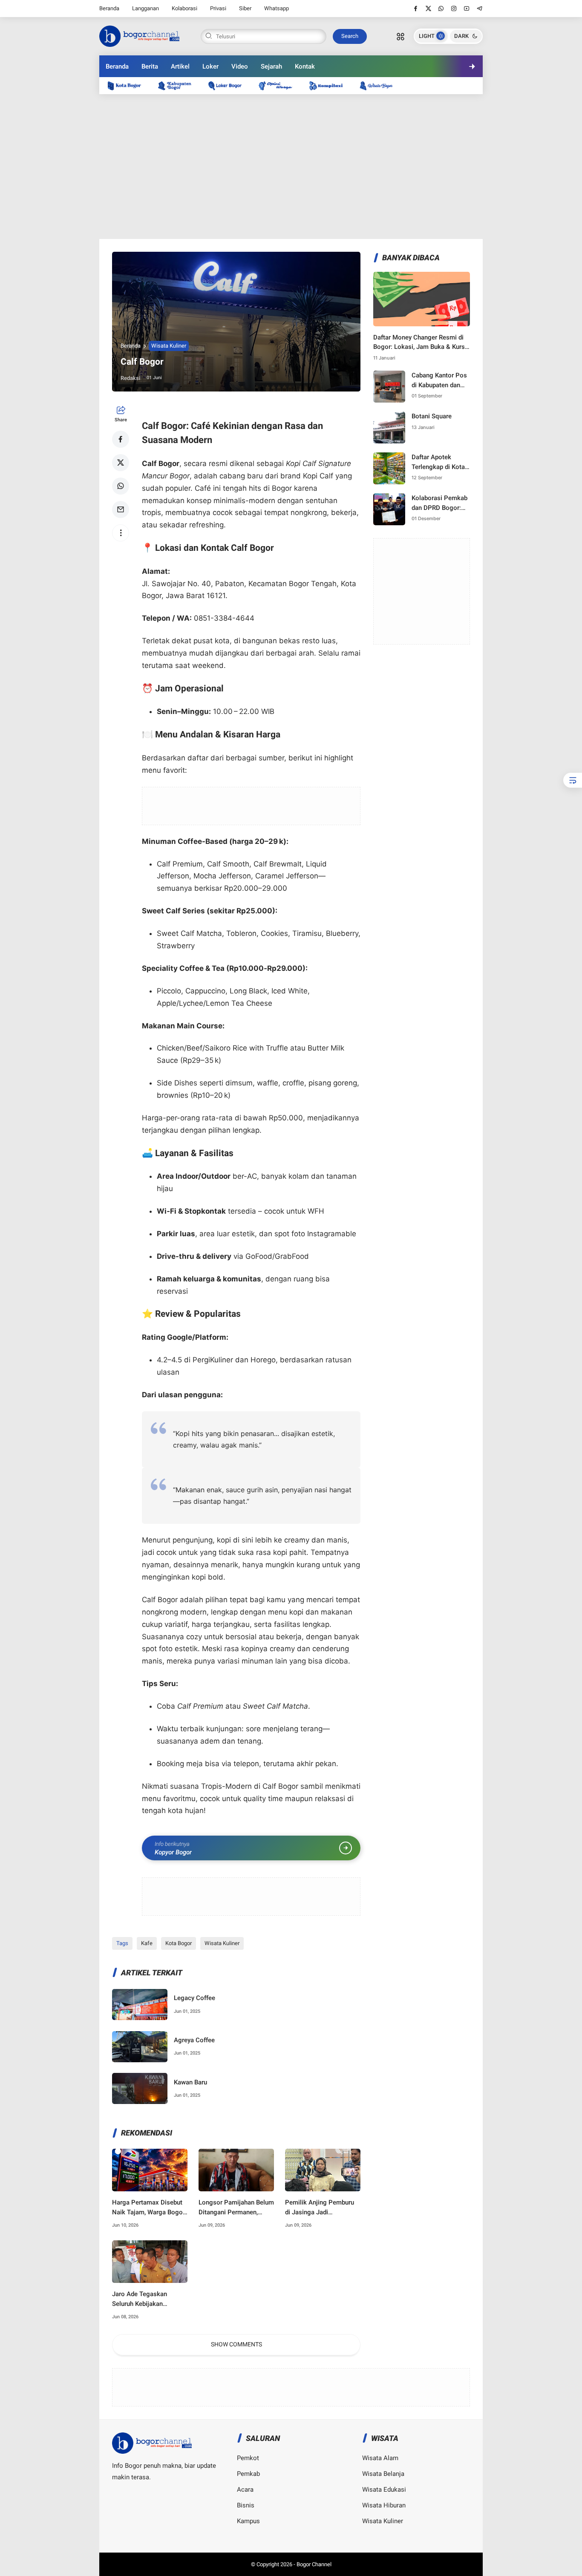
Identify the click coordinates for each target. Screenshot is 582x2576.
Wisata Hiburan (384, 2505)
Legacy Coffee (194, 1998)
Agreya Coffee (194, 2040)
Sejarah (271, 66)
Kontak (305, 66)
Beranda (109, 8)
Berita (150, 66)
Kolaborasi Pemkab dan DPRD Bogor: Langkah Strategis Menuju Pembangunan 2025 (441, 503)
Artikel (180, 66)
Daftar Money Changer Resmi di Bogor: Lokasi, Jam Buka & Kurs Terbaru (419, 343)
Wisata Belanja (383, 2474)
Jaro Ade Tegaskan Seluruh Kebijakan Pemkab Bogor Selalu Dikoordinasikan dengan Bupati (147, 2299)
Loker (210, 66)
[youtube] (467, 9)
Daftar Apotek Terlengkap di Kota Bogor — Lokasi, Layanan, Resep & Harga (438, 462)
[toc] (573, 780)
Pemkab (248, 2474)
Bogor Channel (314, 2564)
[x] (428, 9)
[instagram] (454, 9)
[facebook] (416, 9)
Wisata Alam (380, 2458)
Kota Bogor (179, 1943)
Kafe (147, 1943)
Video (240, 66)
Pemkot (248, 2458)
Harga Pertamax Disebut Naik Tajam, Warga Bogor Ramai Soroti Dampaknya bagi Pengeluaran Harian (148, 2208)
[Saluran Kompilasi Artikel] (330, 85)
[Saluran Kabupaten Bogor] (179, 85)
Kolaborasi (184, 8)
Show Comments (236, 2344)
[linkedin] (361, 1280)
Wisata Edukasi (384, 2490)
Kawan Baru (190, 2082)
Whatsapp (277, 8)
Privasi (218, 8)
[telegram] (480, 9)
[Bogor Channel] (139, 35)
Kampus (248, 2521)
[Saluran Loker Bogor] (229, 85)
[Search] (400, 36)
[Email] (121, 509)
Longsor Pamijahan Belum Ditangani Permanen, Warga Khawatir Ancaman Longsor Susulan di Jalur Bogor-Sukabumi (236, 2208)
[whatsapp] (441, 9)
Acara (245, 2490)
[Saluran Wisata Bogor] (380, 85)
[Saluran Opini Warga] (279, 85)
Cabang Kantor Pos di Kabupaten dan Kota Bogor (439, 381)
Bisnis (246, 2505)
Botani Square (432, 416)
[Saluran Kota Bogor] (129, 85)
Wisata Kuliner (169, 346)
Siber (245, 8)
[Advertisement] (291, 167)
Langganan (145, 8)
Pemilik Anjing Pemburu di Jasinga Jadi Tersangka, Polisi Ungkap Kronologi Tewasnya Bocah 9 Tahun (321, 2208)
